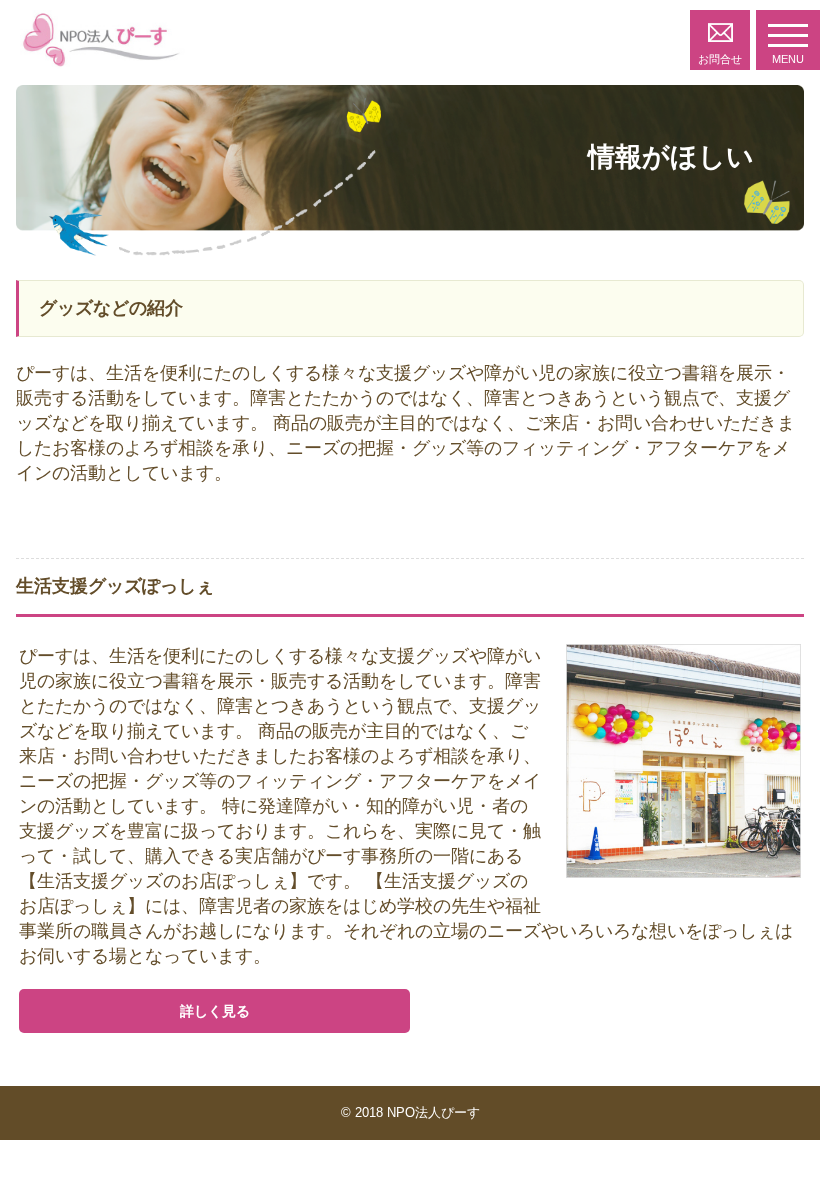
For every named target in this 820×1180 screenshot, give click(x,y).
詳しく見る (215, 1011)
